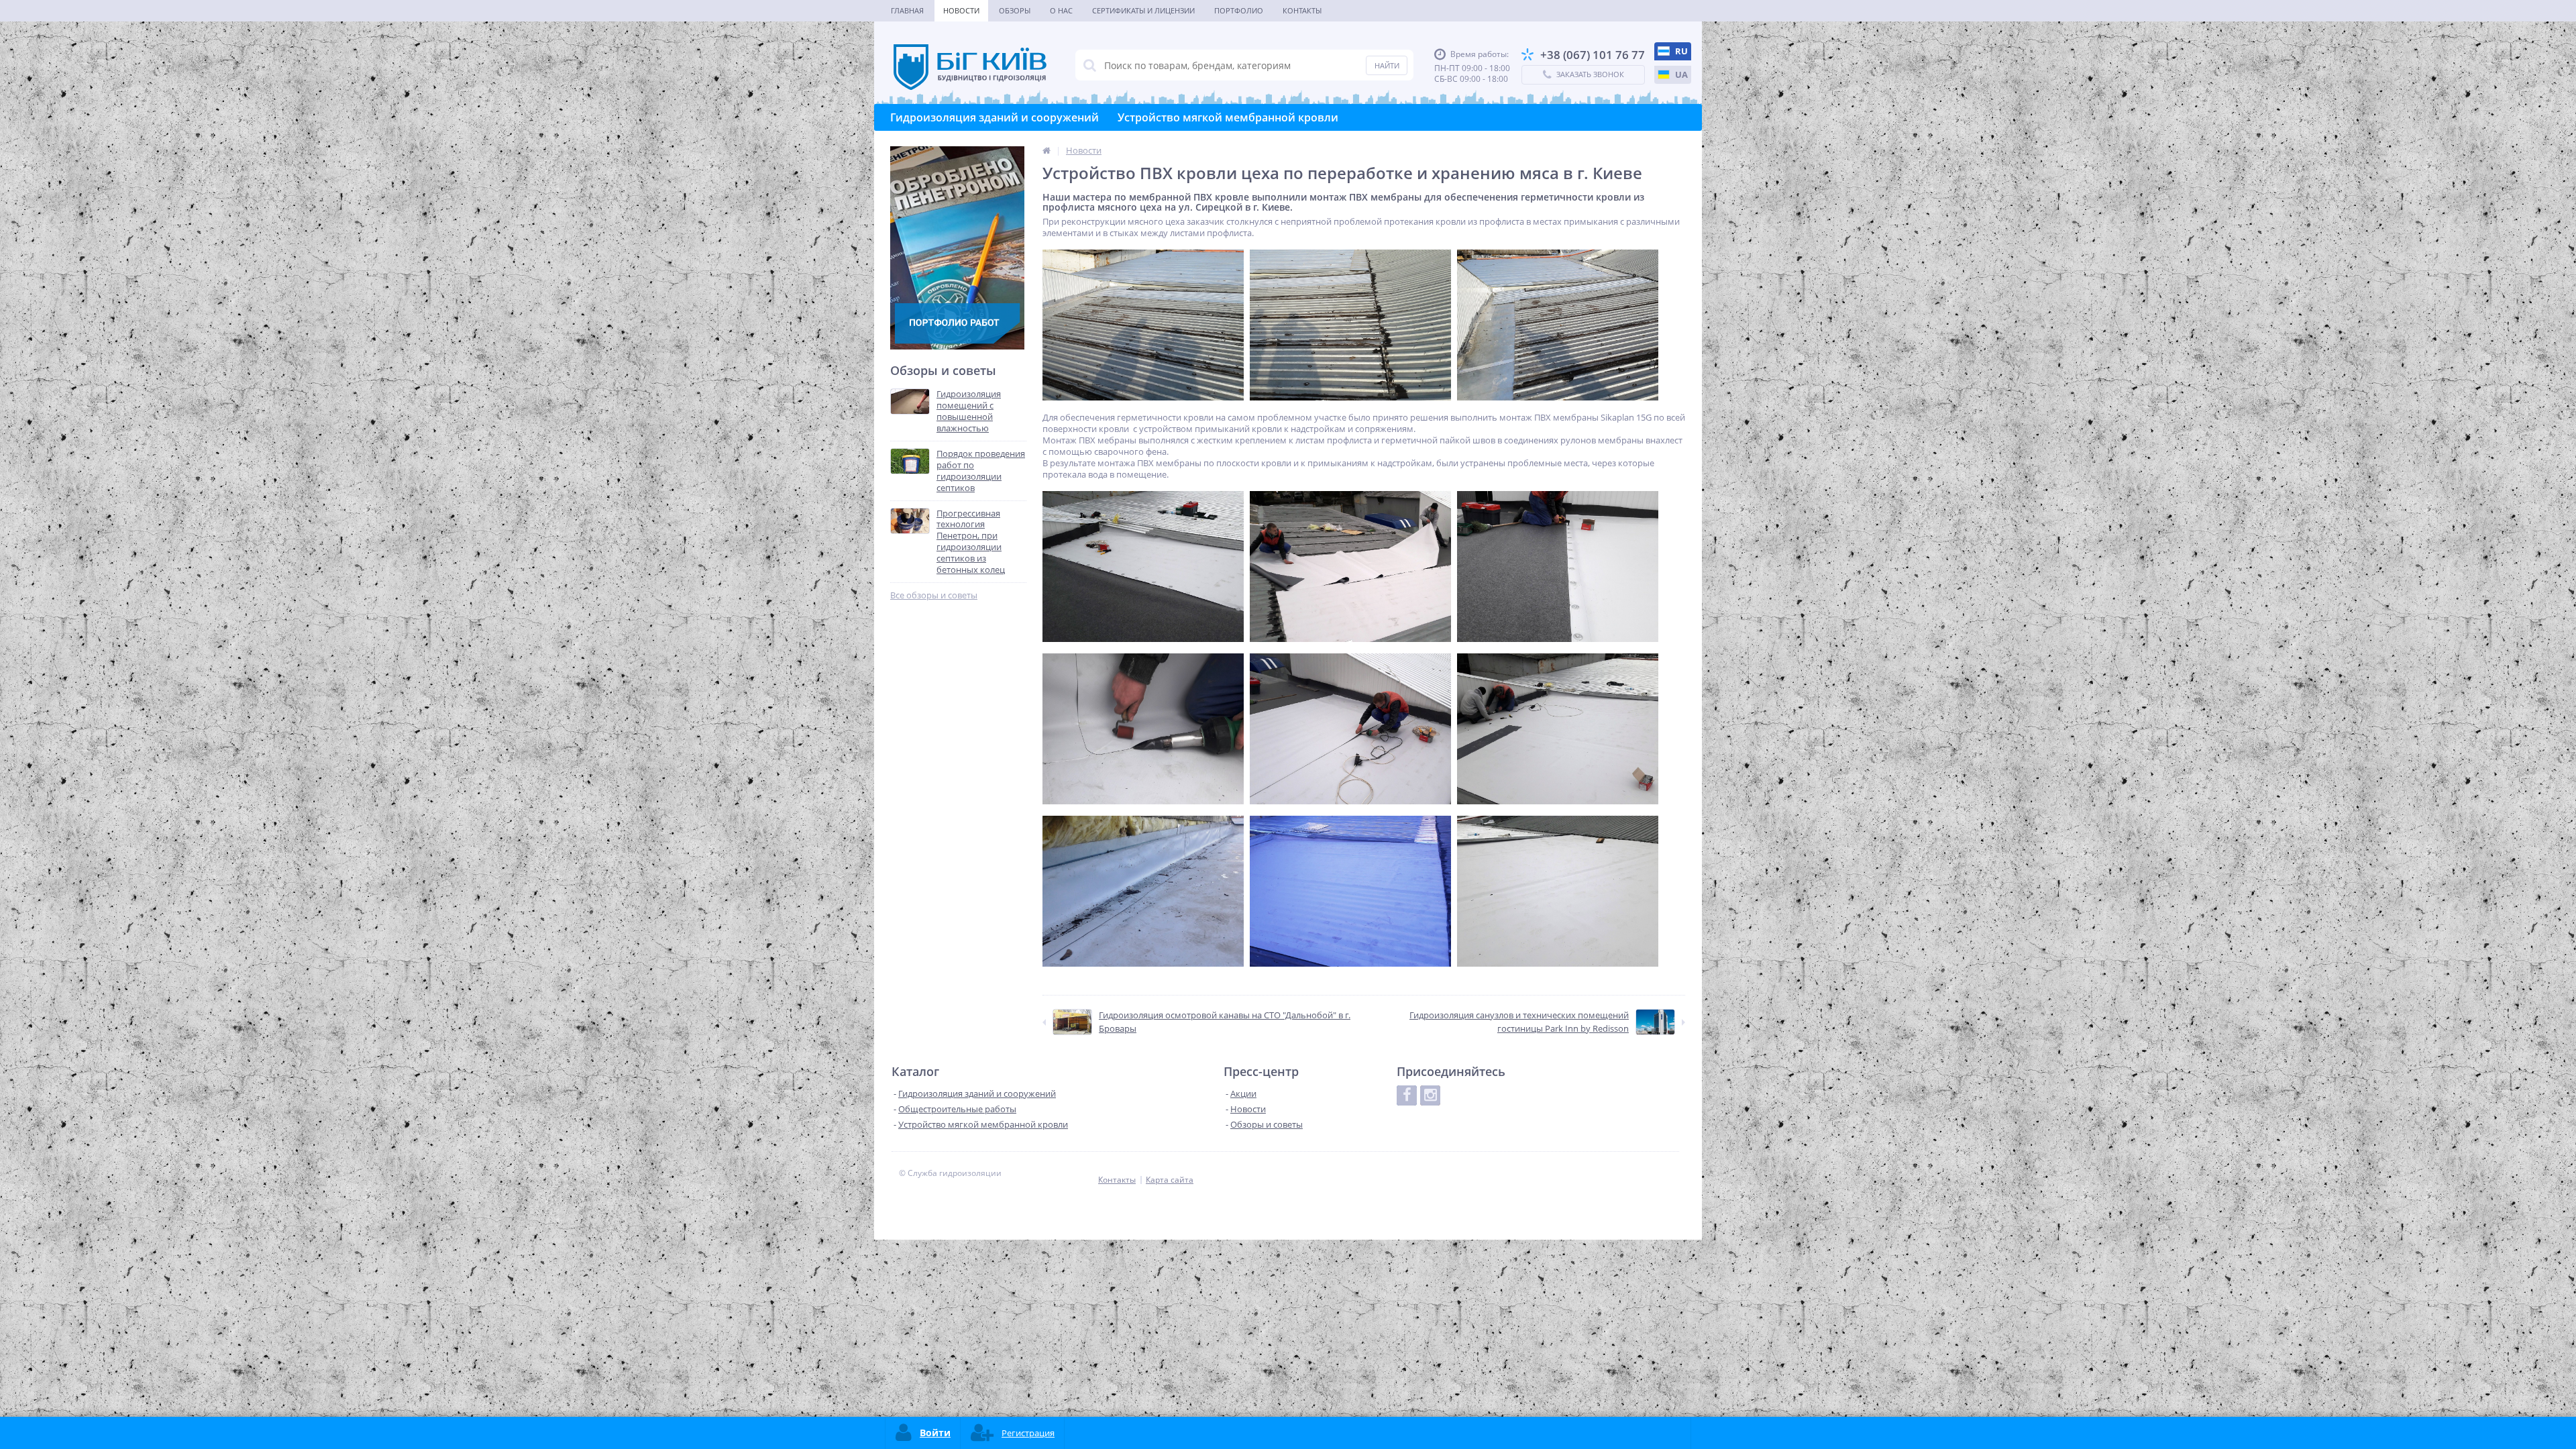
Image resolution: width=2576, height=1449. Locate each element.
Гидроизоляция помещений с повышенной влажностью (969, 411)
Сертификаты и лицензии (1143, 10)
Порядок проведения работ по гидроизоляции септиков (981, 471)
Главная (907, 10)
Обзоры (1015, 10)
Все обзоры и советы (934, 595)
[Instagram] (1430, 1095)
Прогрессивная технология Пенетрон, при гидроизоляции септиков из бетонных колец (971, 542)
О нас (1061, 10)
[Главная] (1046, 150)
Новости (961, 10)
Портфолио (1239, 10)
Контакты (1302, 10)
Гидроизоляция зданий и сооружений (995, 117)
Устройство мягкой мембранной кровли (1228, 117)
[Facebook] (1407, 1095)
